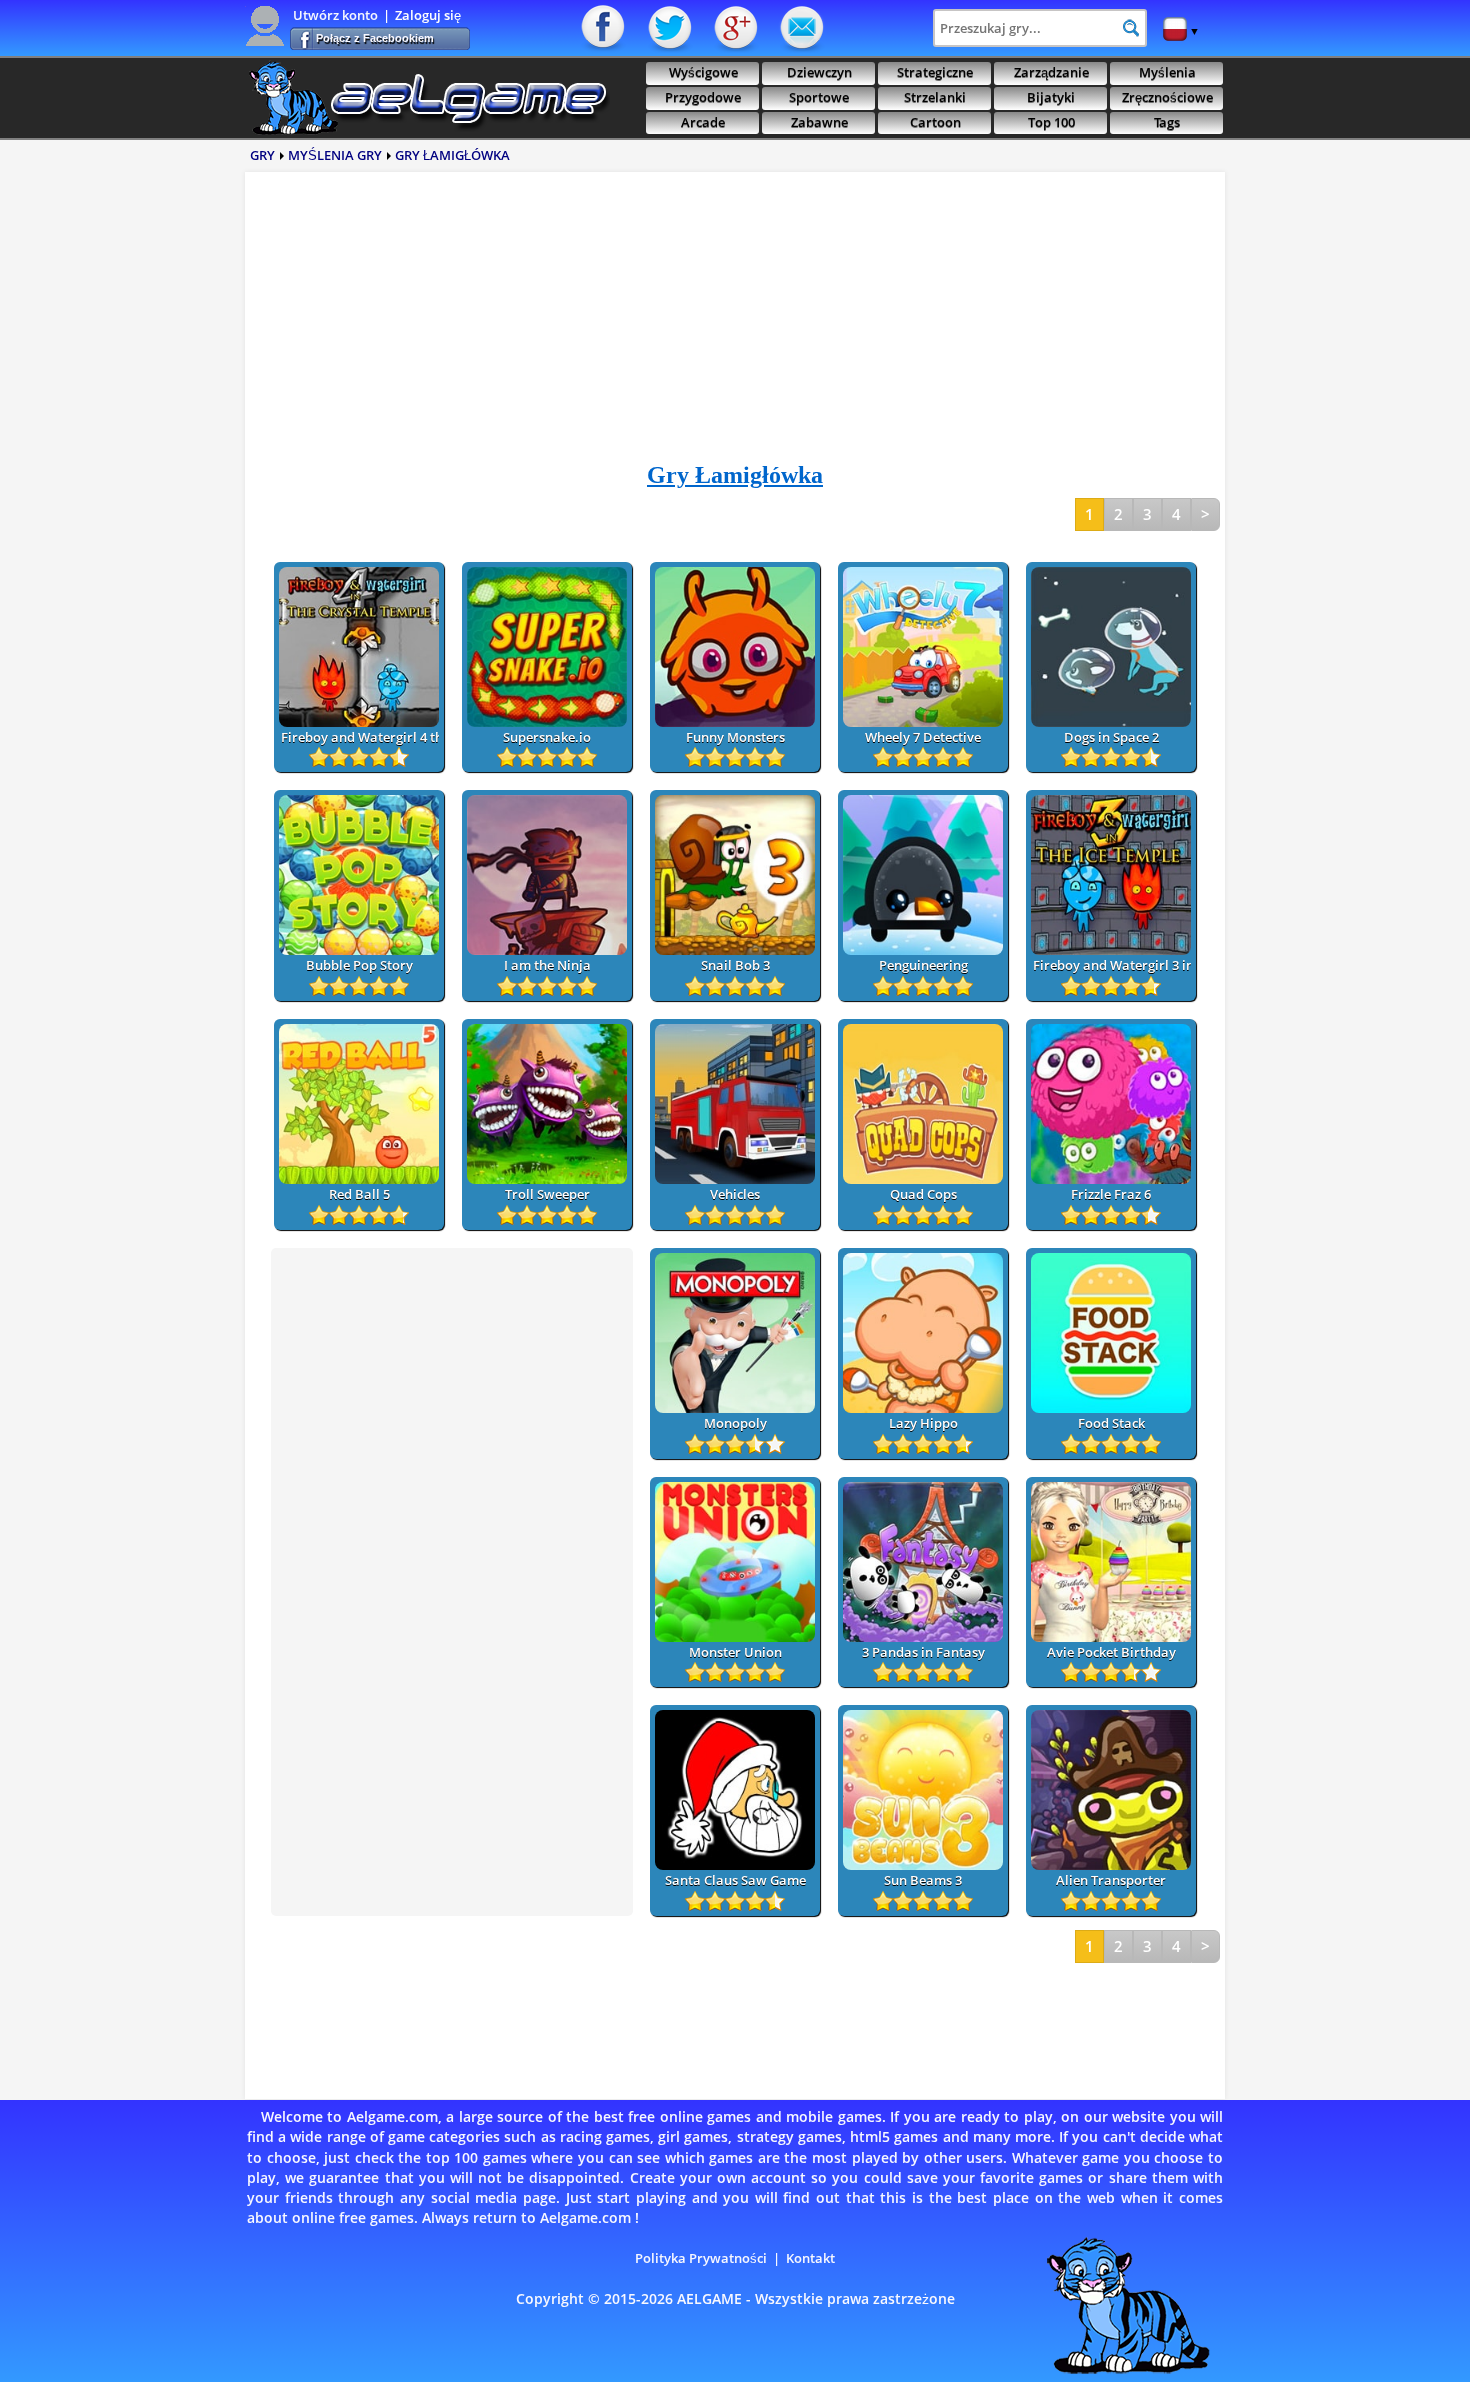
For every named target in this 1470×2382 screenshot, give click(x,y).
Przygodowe (703, 97)
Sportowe (819, 97)
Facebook (605, 28)
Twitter (670, 28)
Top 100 (1051, 122)
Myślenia (1167, 72)
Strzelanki (935, 97)
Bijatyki (1051, 97)
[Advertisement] (735, 324)
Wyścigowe (703, 72)
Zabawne (819, 122)
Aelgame (427, 98)
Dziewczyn (819, 72)
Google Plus (735, 28)
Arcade (703, 122)
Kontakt (800, 28)
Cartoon (935, 122)
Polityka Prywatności (701, 2258)
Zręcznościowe (1167, 97)
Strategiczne (935, 72)
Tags (1167, 122)
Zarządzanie (1051, 72)
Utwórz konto (335, 15)
